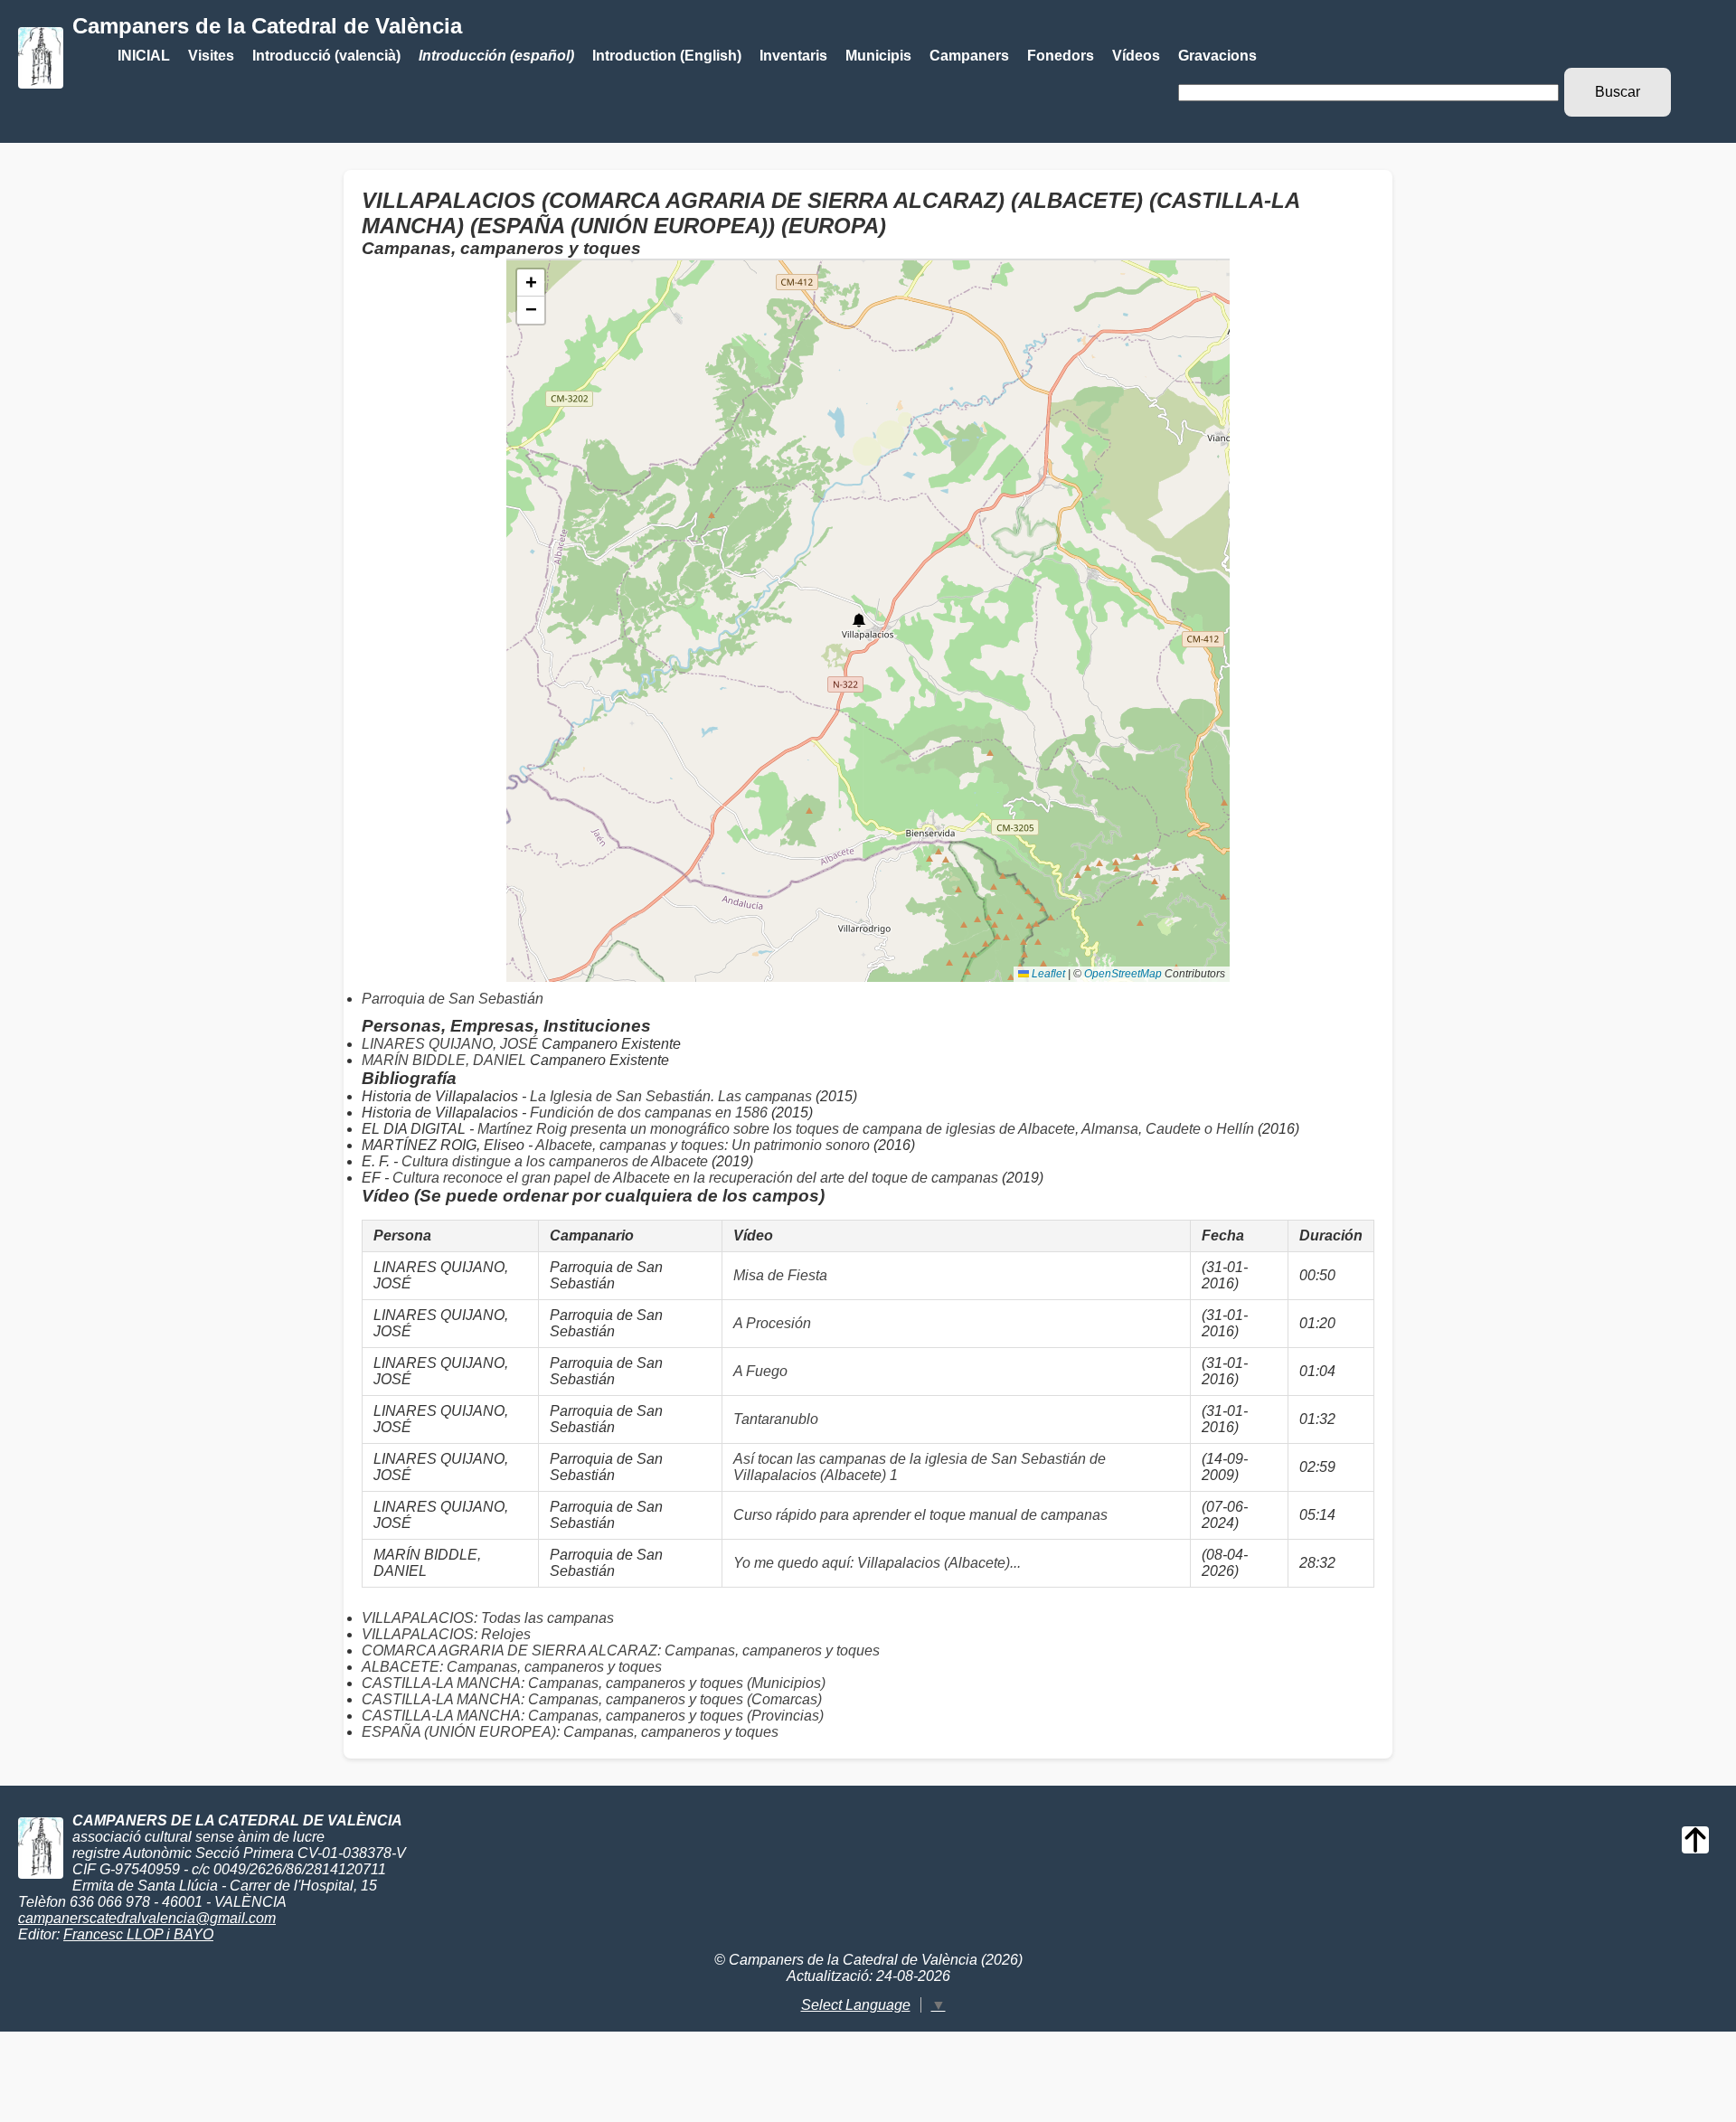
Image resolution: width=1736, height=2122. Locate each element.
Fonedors (1061, 56)
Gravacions (1217, 56)
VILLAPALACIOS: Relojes (446, 1634)
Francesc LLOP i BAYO (138, 1934)
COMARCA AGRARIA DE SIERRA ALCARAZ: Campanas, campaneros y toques (621, 1650)
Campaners (969, 56)
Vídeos (1136, 56)
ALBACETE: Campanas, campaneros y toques (512, 1667)
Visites (211, 56)
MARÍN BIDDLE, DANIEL (446, 1060)
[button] (859, 620)
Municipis (878, 56)
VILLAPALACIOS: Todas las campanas (488, 1618)
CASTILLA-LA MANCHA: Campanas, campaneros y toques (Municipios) (594, 1683)
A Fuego (760, 1371)
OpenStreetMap (1123, 974)
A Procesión (772, 1323)
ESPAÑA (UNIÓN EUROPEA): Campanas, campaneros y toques (570, 1732)
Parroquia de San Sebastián (453, 999)
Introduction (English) (667, 56)
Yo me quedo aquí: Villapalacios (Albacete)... (877, 1563)
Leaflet (1047, 974)
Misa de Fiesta (780, 1275)
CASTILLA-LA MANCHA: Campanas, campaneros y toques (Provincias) (593, 1716)
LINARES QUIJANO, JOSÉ (452, 1044)
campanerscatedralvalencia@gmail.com (147, 1918)
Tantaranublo (776, 1419)
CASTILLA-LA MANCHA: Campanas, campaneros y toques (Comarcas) (592, 1699)
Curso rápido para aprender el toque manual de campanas (920, 1515)
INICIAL (144, 56)
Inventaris (793, 56)
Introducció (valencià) (326, 56)
